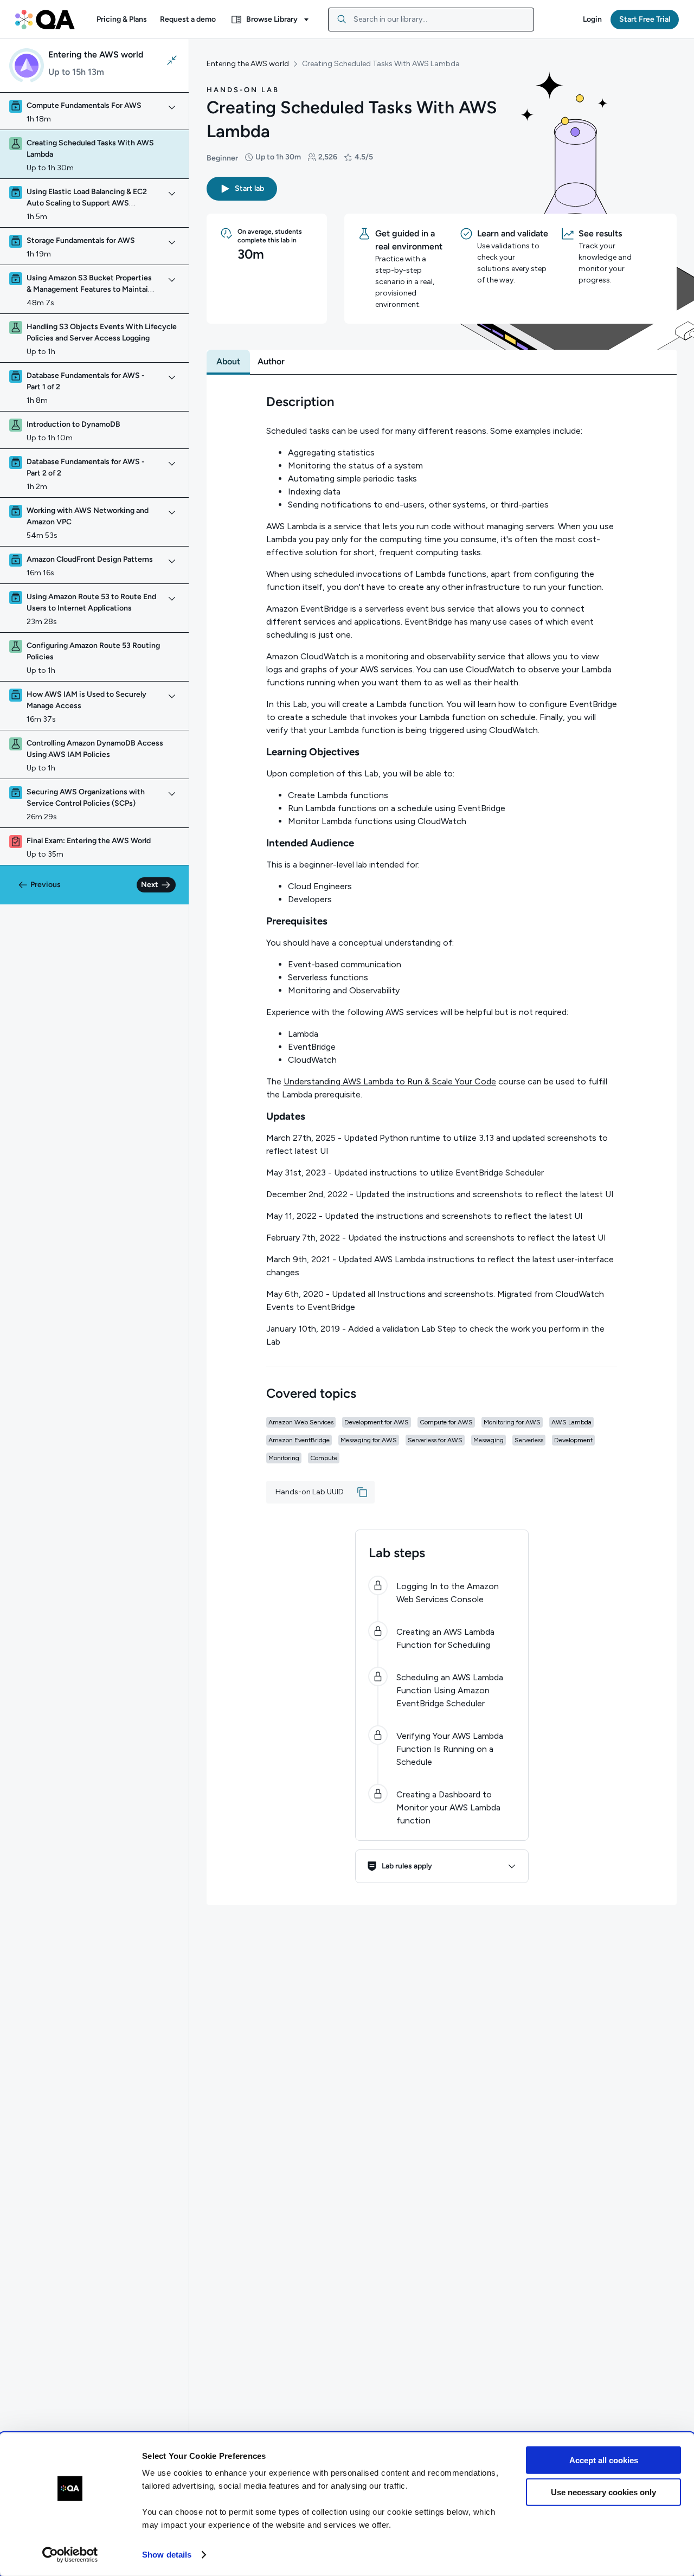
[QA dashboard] (45, 20)
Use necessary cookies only (603, 2492)
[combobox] (431, 20)
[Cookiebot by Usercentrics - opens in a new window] (70, 2555)
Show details (167, 2555)
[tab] (228, 362)
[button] (122, 20)
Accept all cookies (604, 2460)
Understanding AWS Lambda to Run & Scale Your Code (390, 1081)
